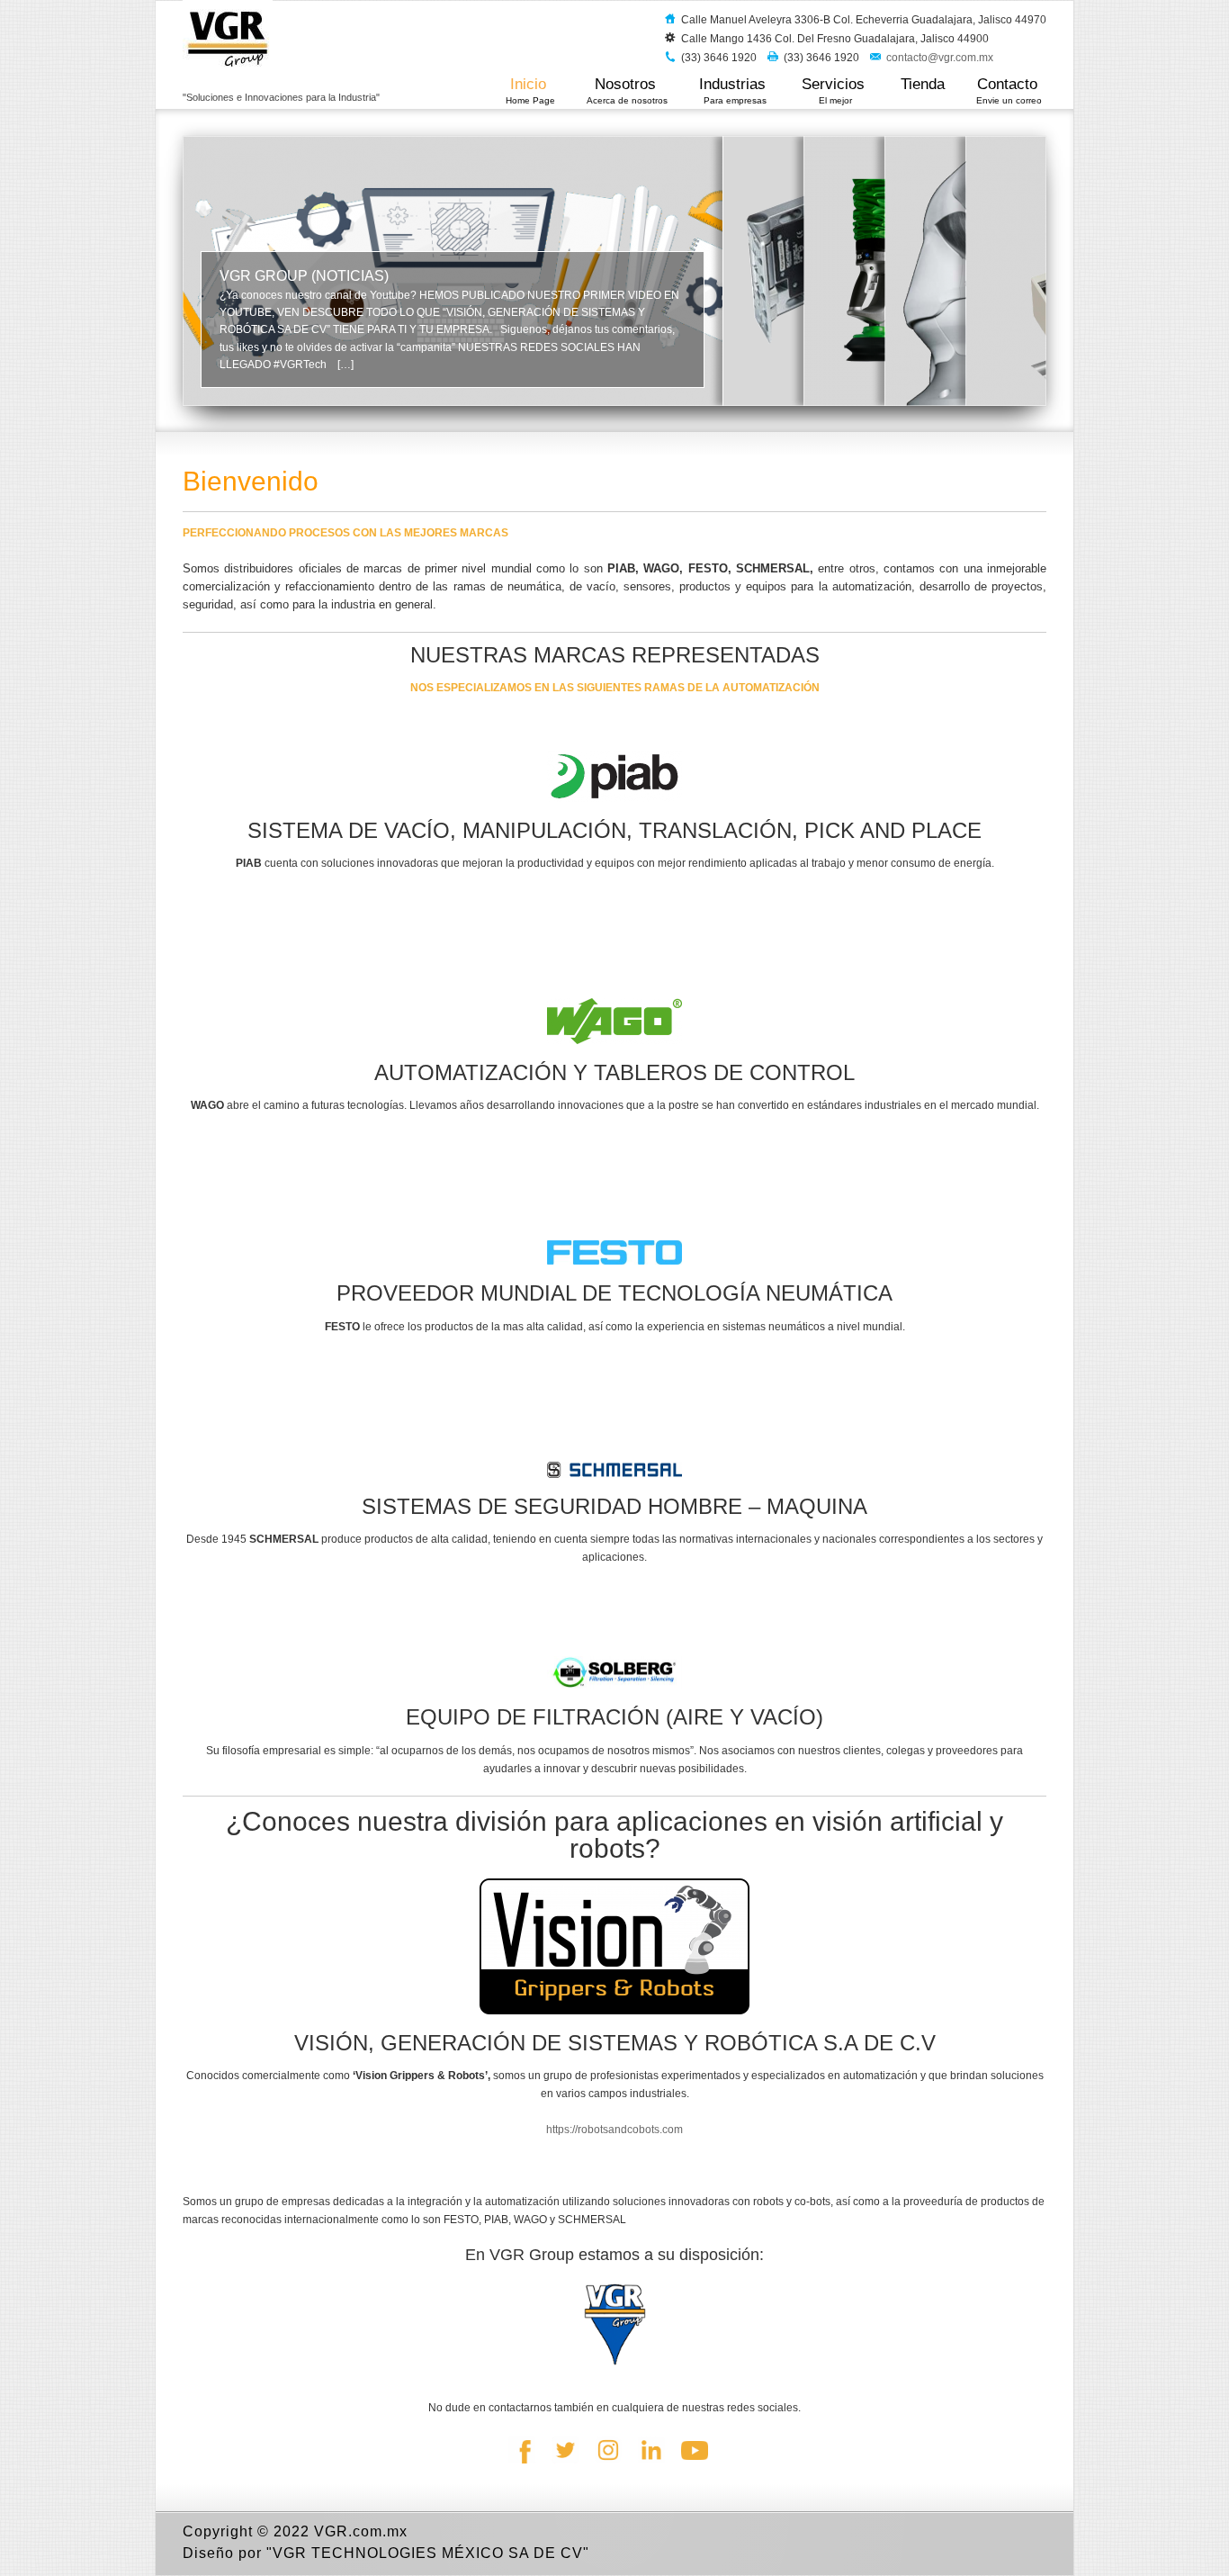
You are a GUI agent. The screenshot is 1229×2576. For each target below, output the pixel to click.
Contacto (1009, 90)
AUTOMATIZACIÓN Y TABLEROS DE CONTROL (614, 1072)
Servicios (835, 90)
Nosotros (627, 90)
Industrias (735, 90)
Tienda (923, 84)
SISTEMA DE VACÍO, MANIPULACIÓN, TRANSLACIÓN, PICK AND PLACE (614, 830)
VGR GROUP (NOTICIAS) (304, 276)
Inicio (530, 90)
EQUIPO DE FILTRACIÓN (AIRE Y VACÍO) (614, 1717)
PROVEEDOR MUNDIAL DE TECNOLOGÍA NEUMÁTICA (614, 1293)
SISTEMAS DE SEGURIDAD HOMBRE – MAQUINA (614, 1506)
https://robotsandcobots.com (614, 2130)
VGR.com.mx (361, 2531)
